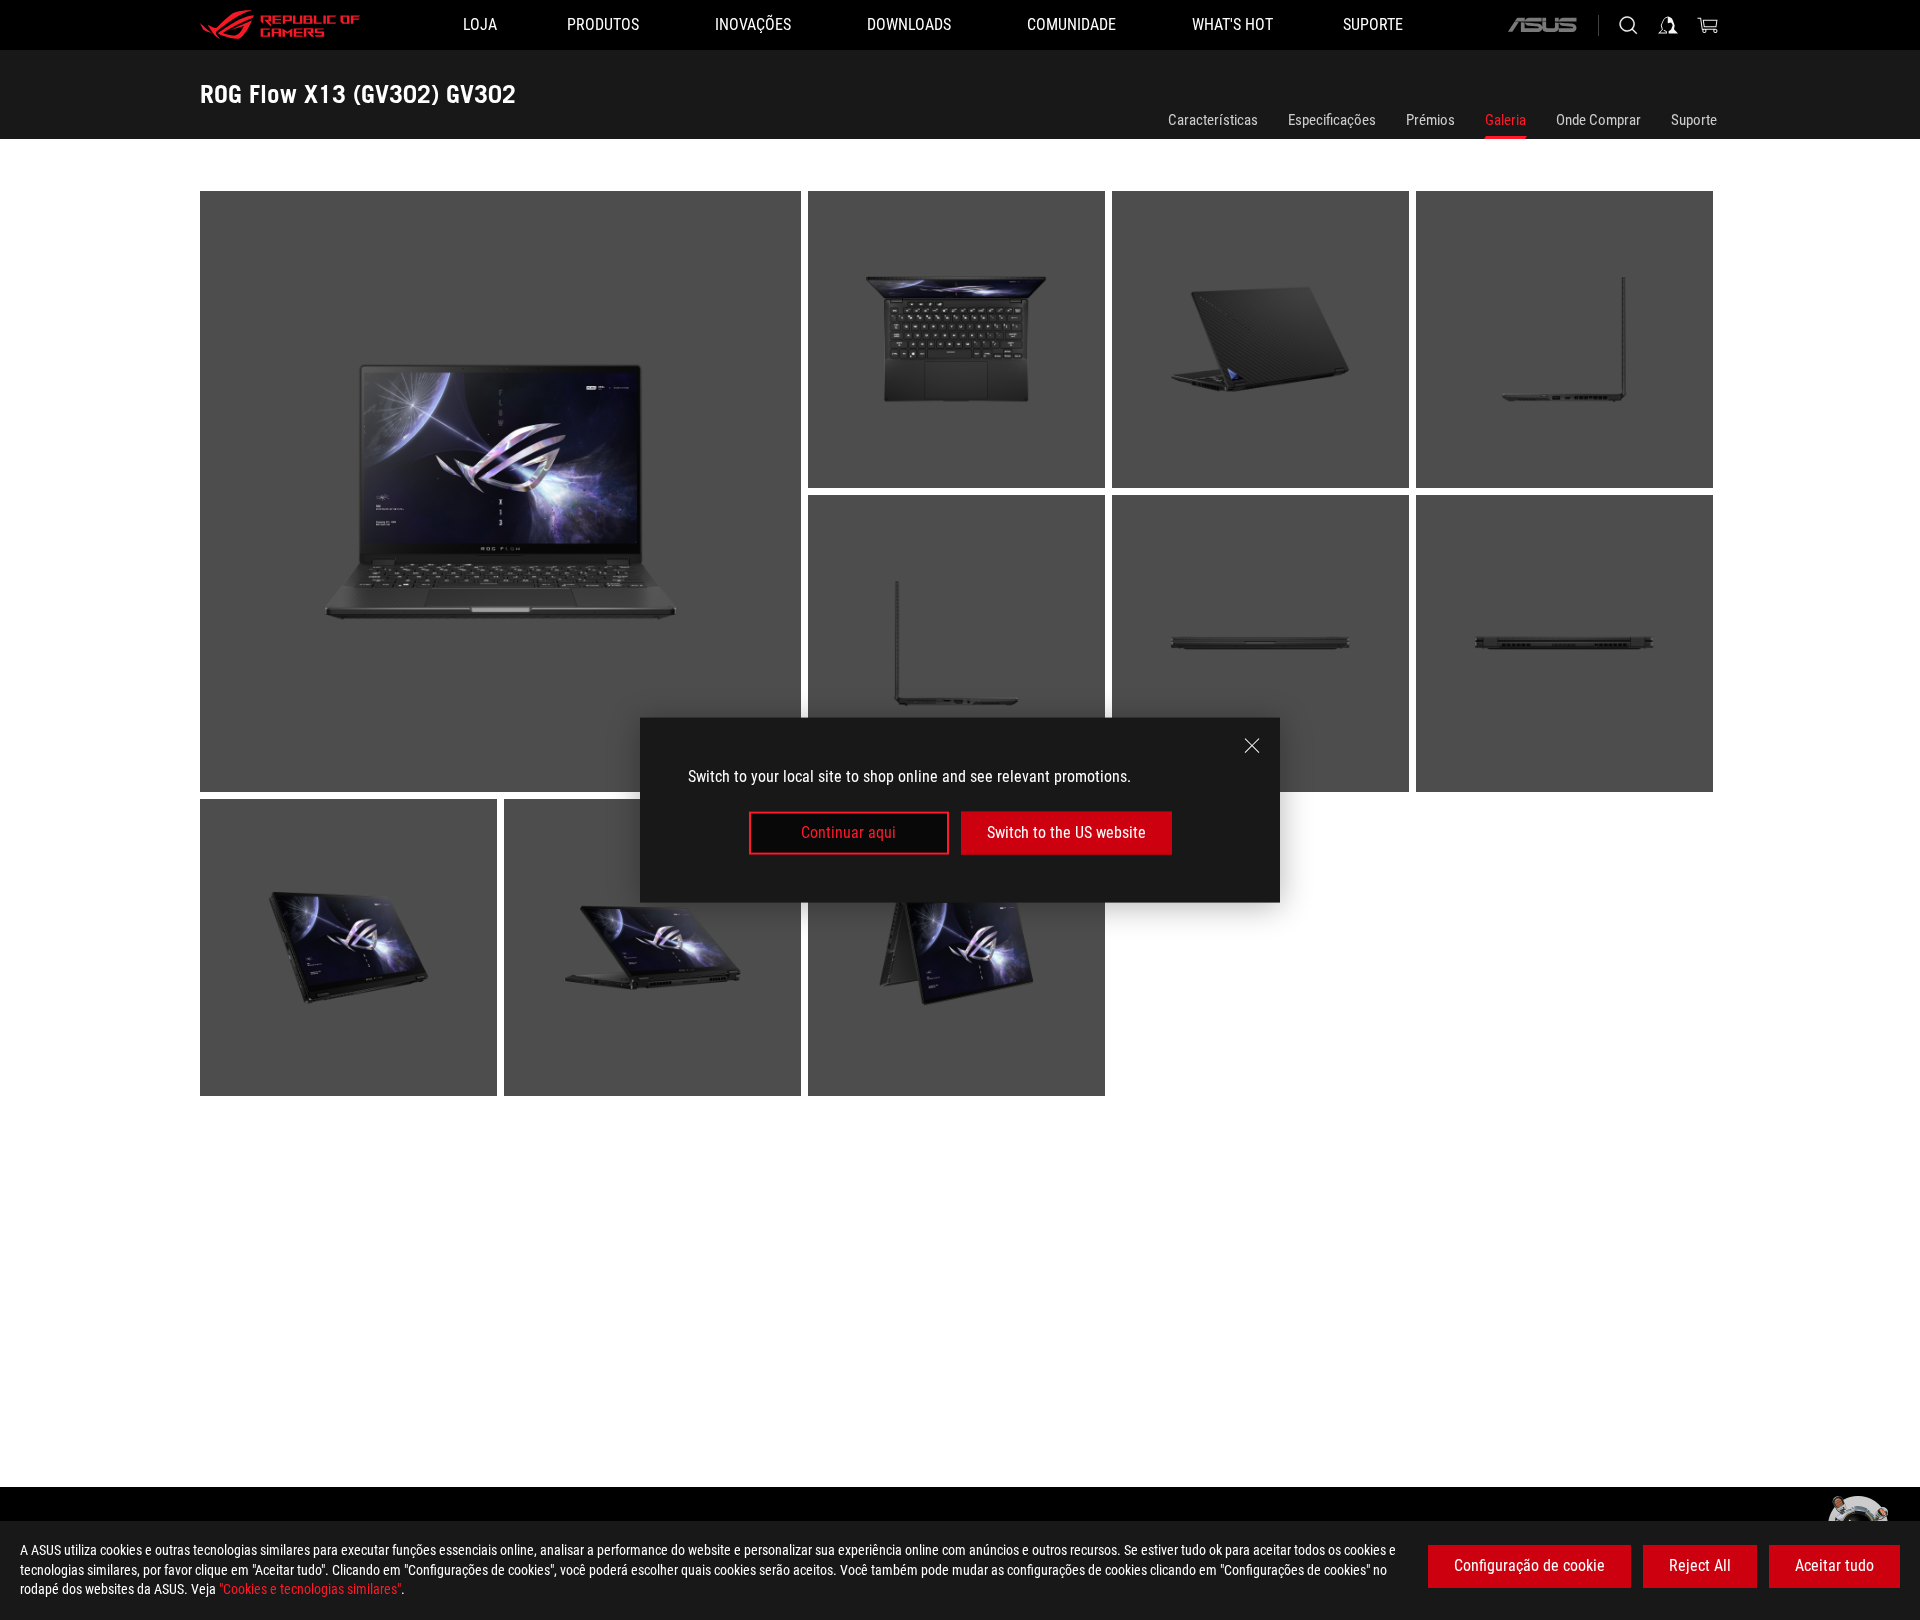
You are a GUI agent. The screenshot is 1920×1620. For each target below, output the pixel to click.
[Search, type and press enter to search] (1628, 25)
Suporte (1694, 120)
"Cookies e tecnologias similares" (310, 1589)
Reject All (1700, 1565)
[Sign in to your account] (1668, 25)
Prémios (1430, 120)
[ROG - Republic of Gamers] (280, 25)
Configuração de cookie (1529, 1565)
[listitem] (504, 495)
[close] (1252, 746)
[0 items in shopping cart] (1708, 25)
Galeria (1505, 120)
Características (1213, 120)
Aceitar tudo (1834, 1565)
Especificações (1332, 120)
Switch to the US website (1066, 832)
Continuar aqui (848, 832)
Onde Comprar (1598, 120)
